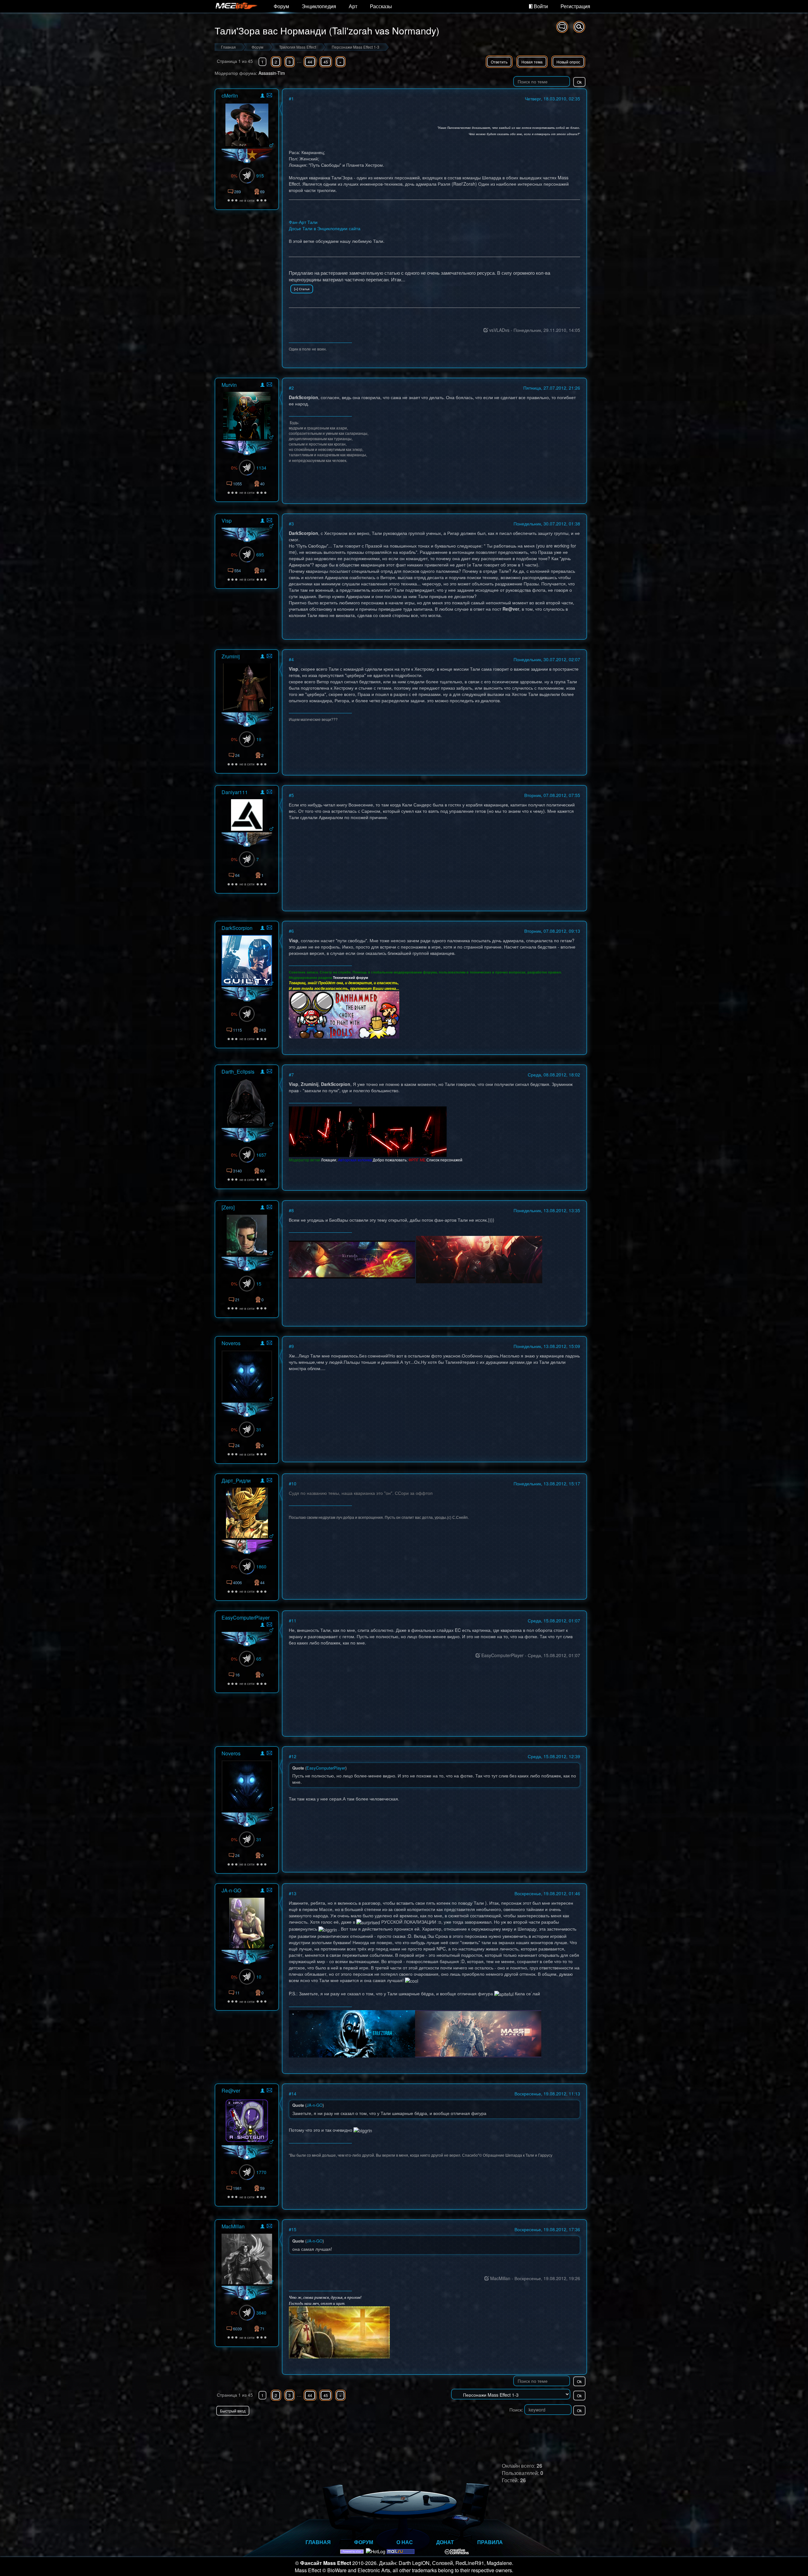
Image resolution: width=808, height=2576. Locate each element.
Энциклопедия (319, 6)
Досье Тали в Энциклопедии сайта (325, 228)
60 (262, 1171)
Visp (227, 521)
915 (260, 176)
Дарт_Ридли (236, 1480)
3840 (261, 2313)
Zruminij (231, 656)
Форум (281, 6)
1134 (261, 468)
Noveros (231, 1343)
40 (262, 484)
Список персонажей (444, 1160)
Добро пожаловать (390, 1160)
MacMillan (233, 2226)
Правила (490, 2542)
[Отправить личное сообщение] (269, 95)
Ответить (499, 62)
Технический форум (351, 977)
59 (262, 2188)
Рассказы (381, 6)
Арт (353, 6)
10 (294, 1483)
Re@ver (231, 2091)
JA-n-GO (231, 1890)
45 (326, 62)
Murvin (229, 385)
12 (294, 1756)
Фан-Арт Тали (303, 222)
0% (234, 176)
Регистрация (575, 6)
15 (259, 1284)
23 (262, 570)
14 (294, 2094)
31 (259, 1429)
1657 (261, 1155)
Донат (445, 2542)
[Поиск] (579, 27)
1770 (261, 2172)
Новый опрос (568, 62)
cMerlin (230, 96)
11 (294, 1620)
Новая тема (532, 62)
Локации (329, 1160)
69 (262, 192)
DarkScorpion (237, 928)
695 (260, 554)
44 (310, 62)
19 (259, 739)
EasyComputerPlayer (246, 1617)
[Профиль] (262, 96)
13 (294, 1893)
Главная (318, 2542)
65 (259, 1659)
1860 (261, 1567)
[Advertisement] (513, 2428)
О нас (405, 2542)
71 (262, 2329)
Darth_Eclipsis (238, 1072)
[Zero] (228, 1207)
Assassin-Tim (272, 73)
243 (262, 1030)
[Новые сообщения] (562, 27)
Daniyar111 (235, 792)
